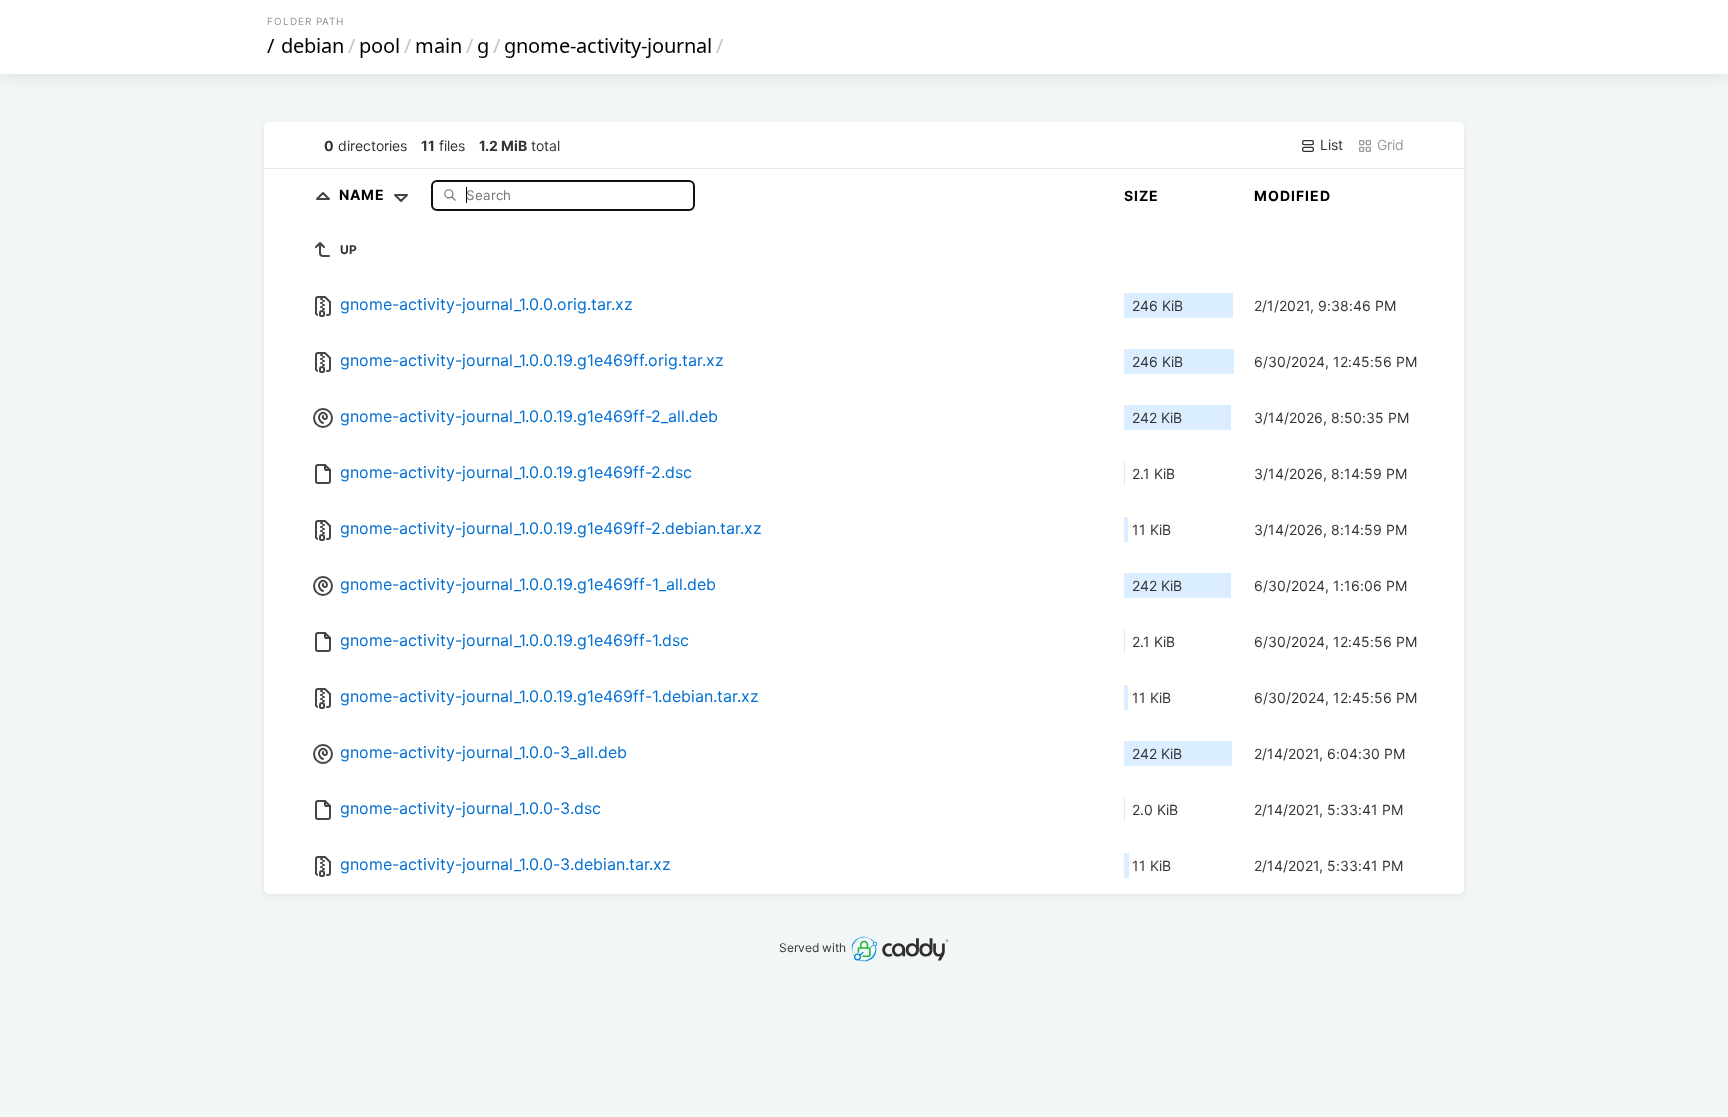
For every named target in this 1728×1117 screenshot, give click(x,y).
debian (312, 45)
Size (1141, 195)
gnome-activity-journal (608, 45)
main (438, 45)
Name (364, 194)
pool (379, 45)
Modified (1292, 195)
